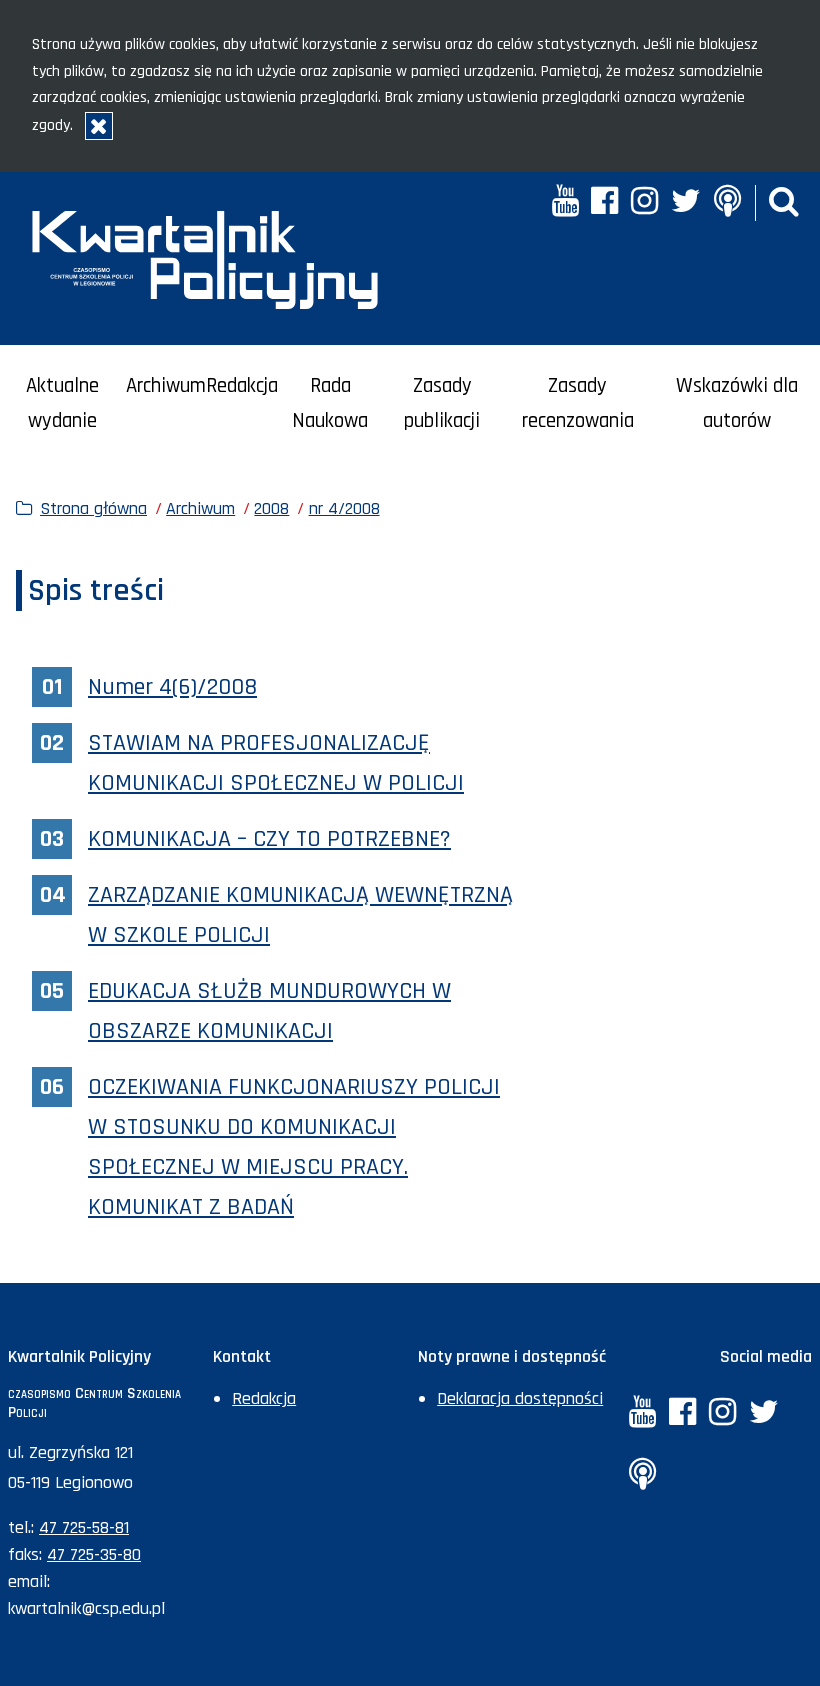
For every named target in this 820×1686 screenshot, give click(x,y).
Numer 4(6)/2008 (172, 687)
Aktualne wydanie (62, 403)
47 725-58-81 (84, 1527)
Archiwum (166, 386)
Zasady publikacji (442, 403)
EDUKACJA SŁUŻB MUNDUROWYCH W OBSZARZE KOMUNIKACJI (269, 1011)
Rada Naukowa (330, 403)
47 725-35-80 (94, 1554)
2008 (271, 508)
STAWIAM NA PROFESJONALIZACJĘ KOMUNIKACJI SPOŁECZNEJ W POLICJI (276, 763)
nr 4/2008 (344, 508)
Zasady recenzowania (578, 403)
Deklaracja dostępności (520, 1398)
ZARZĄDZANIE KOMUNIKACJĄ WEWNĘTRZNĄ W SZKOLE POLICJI (300, 915)
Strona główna (93, 508)
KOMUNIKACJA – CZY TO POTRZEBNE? (269, 839)
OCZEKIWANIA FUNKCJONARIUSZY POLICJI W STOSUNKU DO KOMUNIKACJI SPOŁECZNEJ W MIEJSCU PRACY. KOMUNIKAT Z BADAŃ (294, 1147)
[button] (784, 203)
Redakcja (242, 386)
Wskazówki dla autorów (737, 403)
